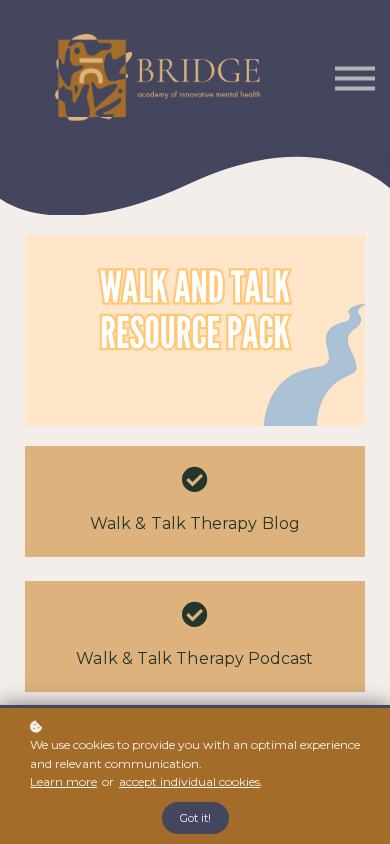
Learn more (63, 781)
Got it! (195, 818)
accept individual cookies (189, 781)
